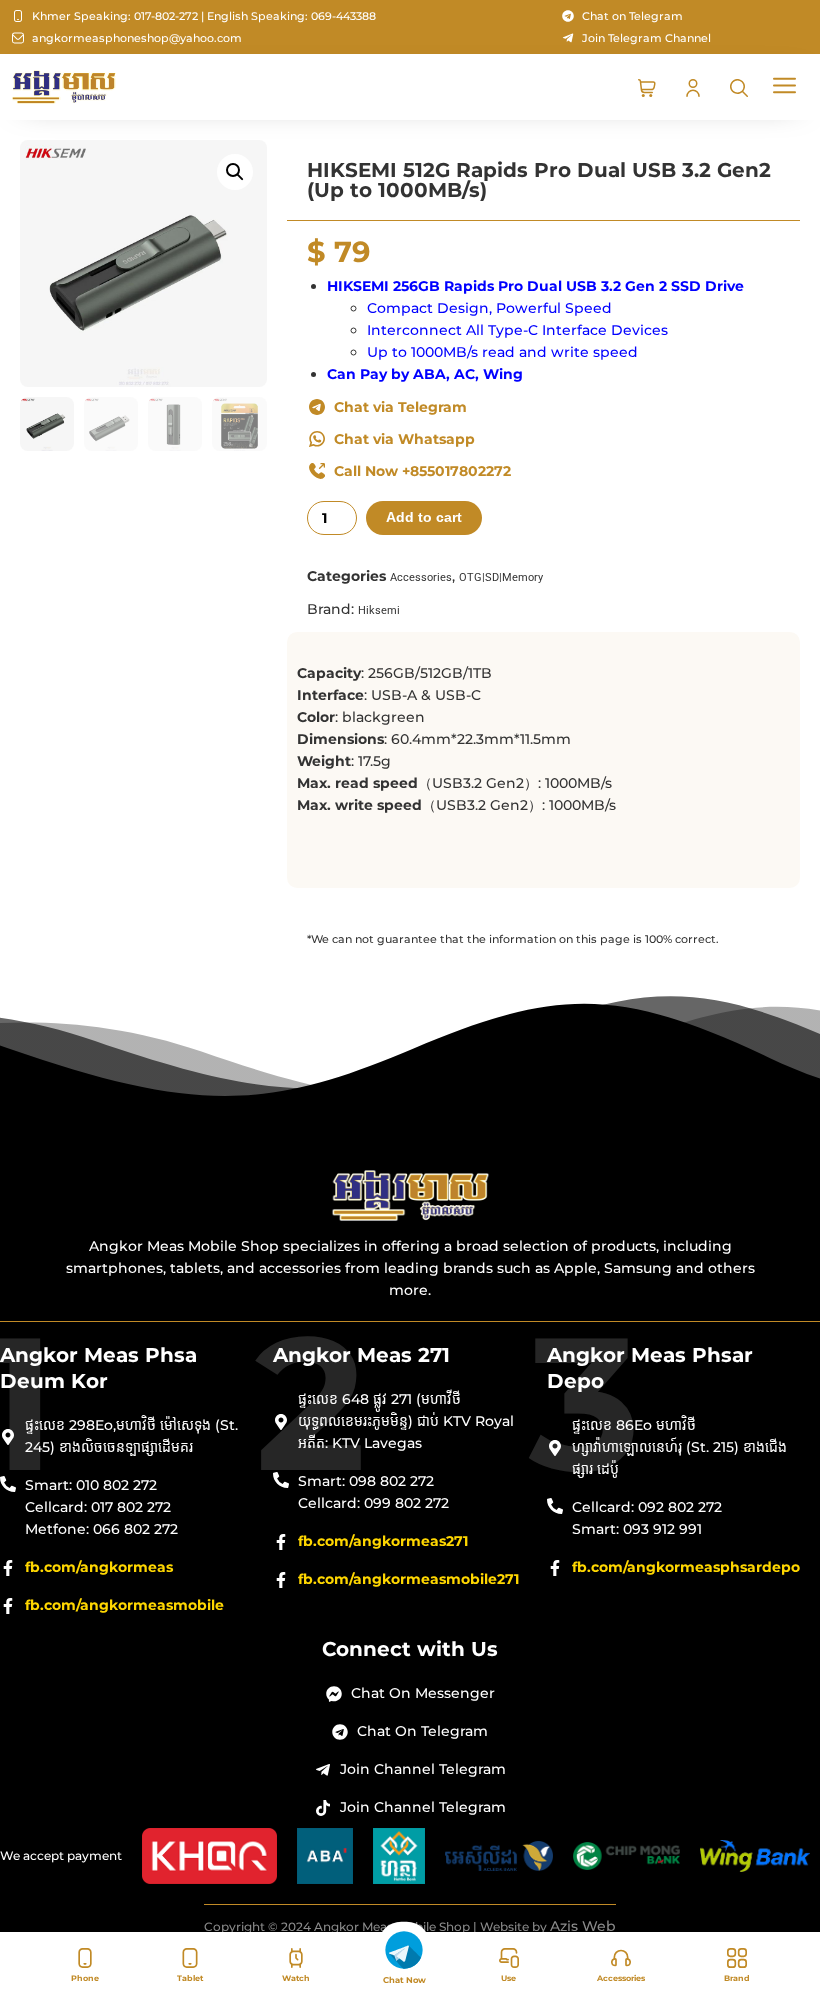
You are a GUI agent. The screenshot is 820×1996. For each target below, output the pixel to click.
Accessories (621, 1978)
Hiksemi (379, 610)
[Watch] (296, 1958)
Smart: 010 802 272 (91, 1485)
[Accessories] (621, 1958)
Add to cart (424, 517)
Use (508, 1978)
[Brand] (737, 1958)
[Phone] (85, 1958)
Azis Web (583, 1926)
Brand (737, 1978)
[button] (785, 87)
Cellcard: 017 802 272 (98, 1507)
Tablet (190, 1978)
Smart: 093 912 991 (637, 1529)
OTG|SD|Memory (501, 577)
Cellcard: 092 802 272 (647, 1507)
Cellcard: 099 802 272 (373, 1503)
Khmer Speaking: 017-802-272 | (118, 16)
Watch (296, 1978)
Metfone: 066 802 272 (101, 1529)
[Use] (509, 1958)
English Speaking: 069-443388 (291, 16)
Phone (85, 1978)
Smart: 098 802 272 (366, 1481)
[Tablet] (190, 1958)
